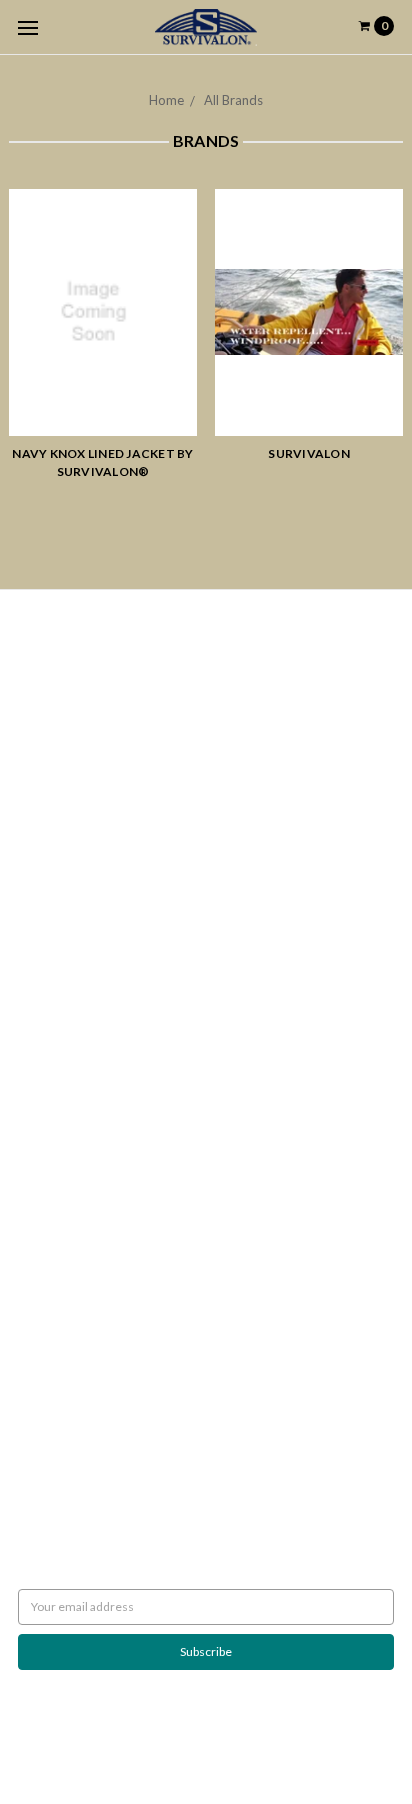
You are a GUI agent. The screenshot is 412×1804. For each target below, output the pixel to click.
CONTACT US (54, 1138)
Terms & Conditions (71, 805)
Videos (37, 877)
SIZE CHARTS (53, 1156)
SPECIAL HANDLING (72, 1228)
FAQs (33, 841)
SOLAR (36, 1012)
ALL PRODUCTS (60, 1048)
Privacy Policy (54, 769)
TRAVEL (39, 1120)
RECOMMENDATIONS (78, 697)
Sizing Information (66, 715)
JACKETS (42, 1030)
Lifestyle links (54, 1192)
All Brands (233, 100)
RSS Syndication (59, 895)
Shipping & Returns (68, 733)
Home (166, 100)
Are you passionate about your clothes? (122, 751)
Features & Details (67, 859)
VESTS (35, 1066)
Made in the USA (62, 1210)
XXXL (33, 1102)
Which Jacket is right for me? (94, 679)
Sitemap (39, 913)
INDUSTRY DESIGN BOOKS (90, 994)
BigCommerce (122, 1738)
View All (39, 1327)
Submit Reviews (60, 787)
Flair (252, 1738)
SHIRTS (37, 1084)
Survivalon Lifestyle (70, 661)
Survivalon (309, 453)
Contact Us (47, 823)
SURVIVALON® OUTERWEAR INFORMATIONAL (147, 1174)
